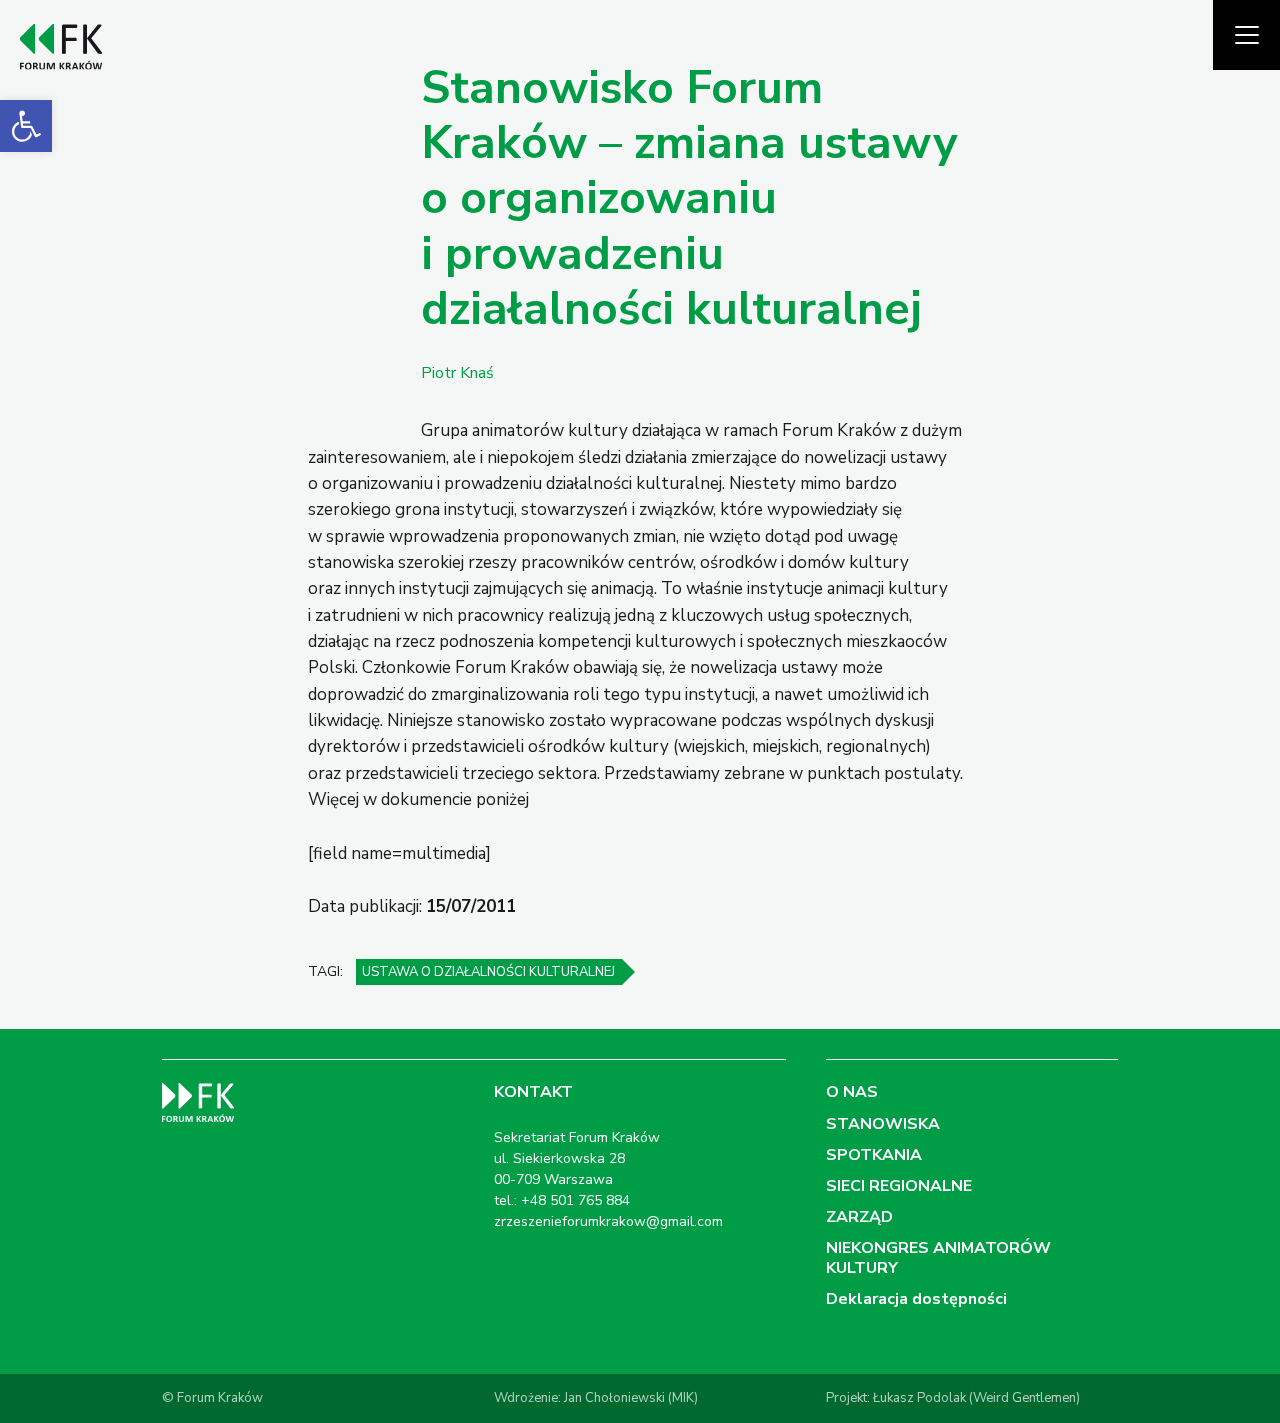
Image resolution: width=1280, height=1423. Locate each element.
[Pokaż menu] (1246, 35)
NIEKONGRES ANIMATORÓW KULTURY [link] (938, 1257)
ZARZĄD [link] (859, 1217)
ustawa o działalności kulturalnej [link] (488, 972)
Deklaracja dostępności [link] (916, 1299)
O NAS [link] (852, 1092)
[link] (26, 126)
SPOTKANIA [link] (874, 1155)
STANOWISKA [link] (883, 1124)
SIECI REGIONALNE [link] (899, 1186)
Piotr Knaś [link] (457, 373)
